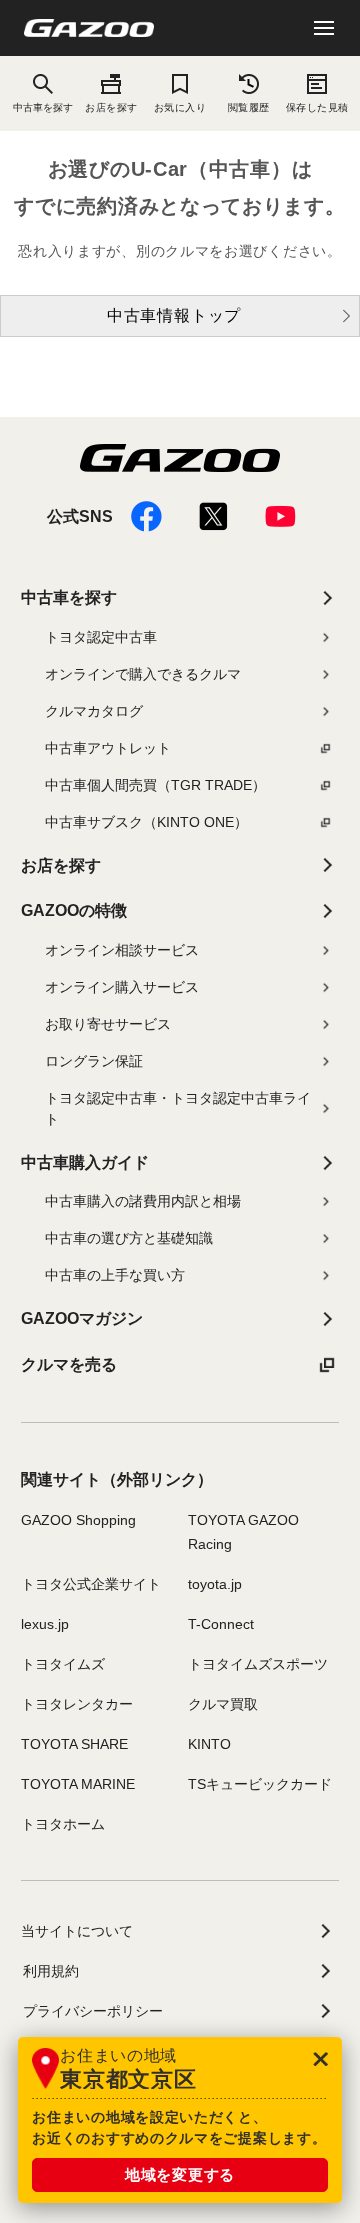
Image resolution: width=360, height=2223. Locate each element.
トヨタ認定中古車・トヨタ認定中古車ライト (178, 1108)
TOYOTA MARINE (78, 1784)
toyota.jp (215, 1584)
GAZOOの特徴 (74, 910)
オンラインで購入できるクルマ (143, 674)
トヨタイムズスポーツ (258, 1664)
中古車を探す (69, 597)
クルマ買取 (223, 1704)
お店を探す (111, 107)
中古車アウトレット (108, 748)
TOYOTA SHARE (74, 1744)
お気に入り (180, 107)
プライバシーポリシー (93, 2011)
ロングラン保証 (94, 1061)
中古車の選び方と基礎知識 (129, 1238)
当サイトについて (77, 1931)
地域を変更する (180, 2174)
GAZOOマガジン (82, 1318)
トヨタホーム (63, 1824)
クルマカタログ (94, 711)
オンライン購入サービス (122, 987)
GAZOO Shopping (78, 1520)
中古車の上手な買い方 (115, 1275)
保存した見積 (317, 107)
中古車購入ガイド (85, 1162)
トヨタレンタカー (77, 1704)
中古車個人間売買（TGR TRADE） (155, 785)
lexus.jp (45, 1624)
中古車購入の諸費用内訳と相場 (143, 1201)
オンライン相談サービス (122, 950)
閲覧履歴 (249, 107)
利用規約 (51, 1971)
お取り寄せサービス (108, 1024)
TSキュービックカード (260, 1784)
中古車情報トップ (174, 315)
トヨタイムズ (63, 1664)
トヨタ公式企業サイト (91, 1584)
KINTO (209, 1744)
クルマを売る (69, 1364)
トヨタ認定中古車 (101, 637)
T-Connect (221, 1624)
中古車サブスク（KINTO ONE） (146, 822)
